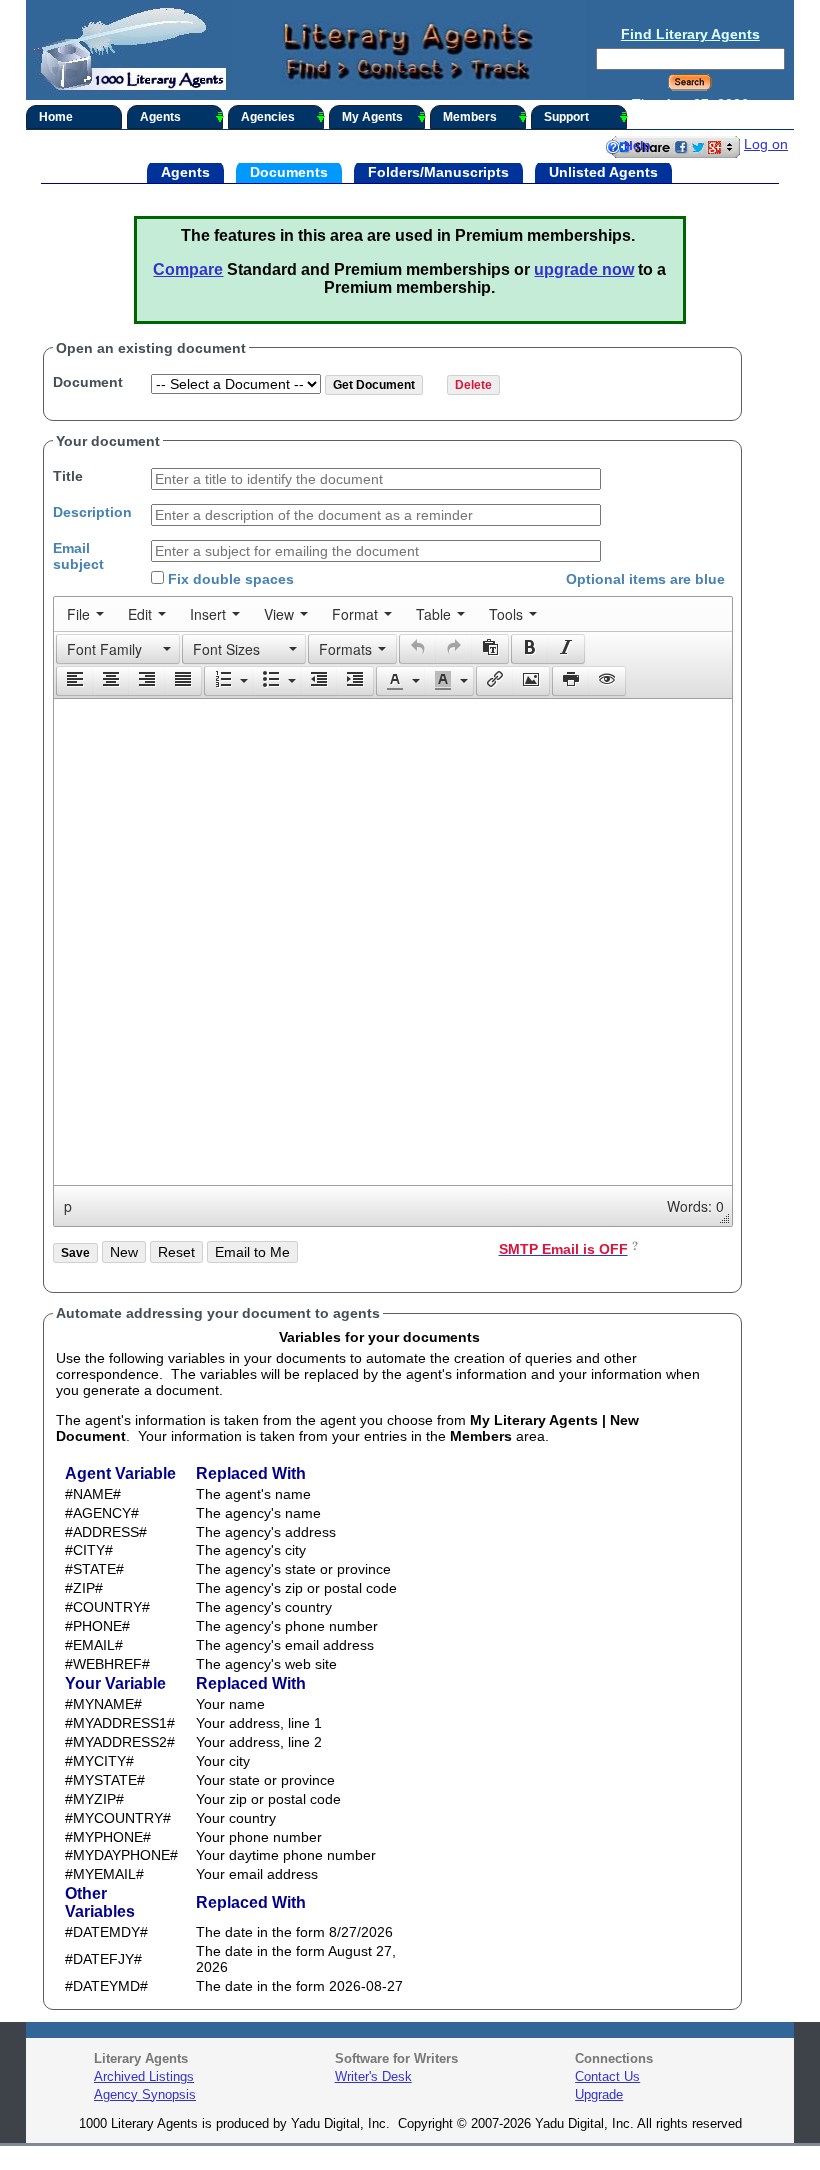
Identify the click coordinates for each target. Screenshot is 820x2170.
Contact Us (607, 2076)
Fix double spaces (229, 579)
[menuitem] (85, 614)
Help (637, 146)
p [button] (68, 1206)
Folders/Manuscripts (438, 171)
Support (566, 117)
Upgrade (599, 2094)
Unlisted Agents (603, 171)
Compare (188, 269)
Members (470, 117)
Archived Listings (144, 2076)
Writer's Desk (373, 2076)
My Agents (372, 117)
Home (56, 117)
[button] (118, 649)
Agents (160, 117)
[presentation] (85, 614)
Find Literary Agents (690, 34)
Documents (289, 171)
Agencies (268, 117)
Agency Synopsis (145, 2094)
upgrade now (584, 269)
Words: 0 (695, 1206)
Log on (766, 144)
